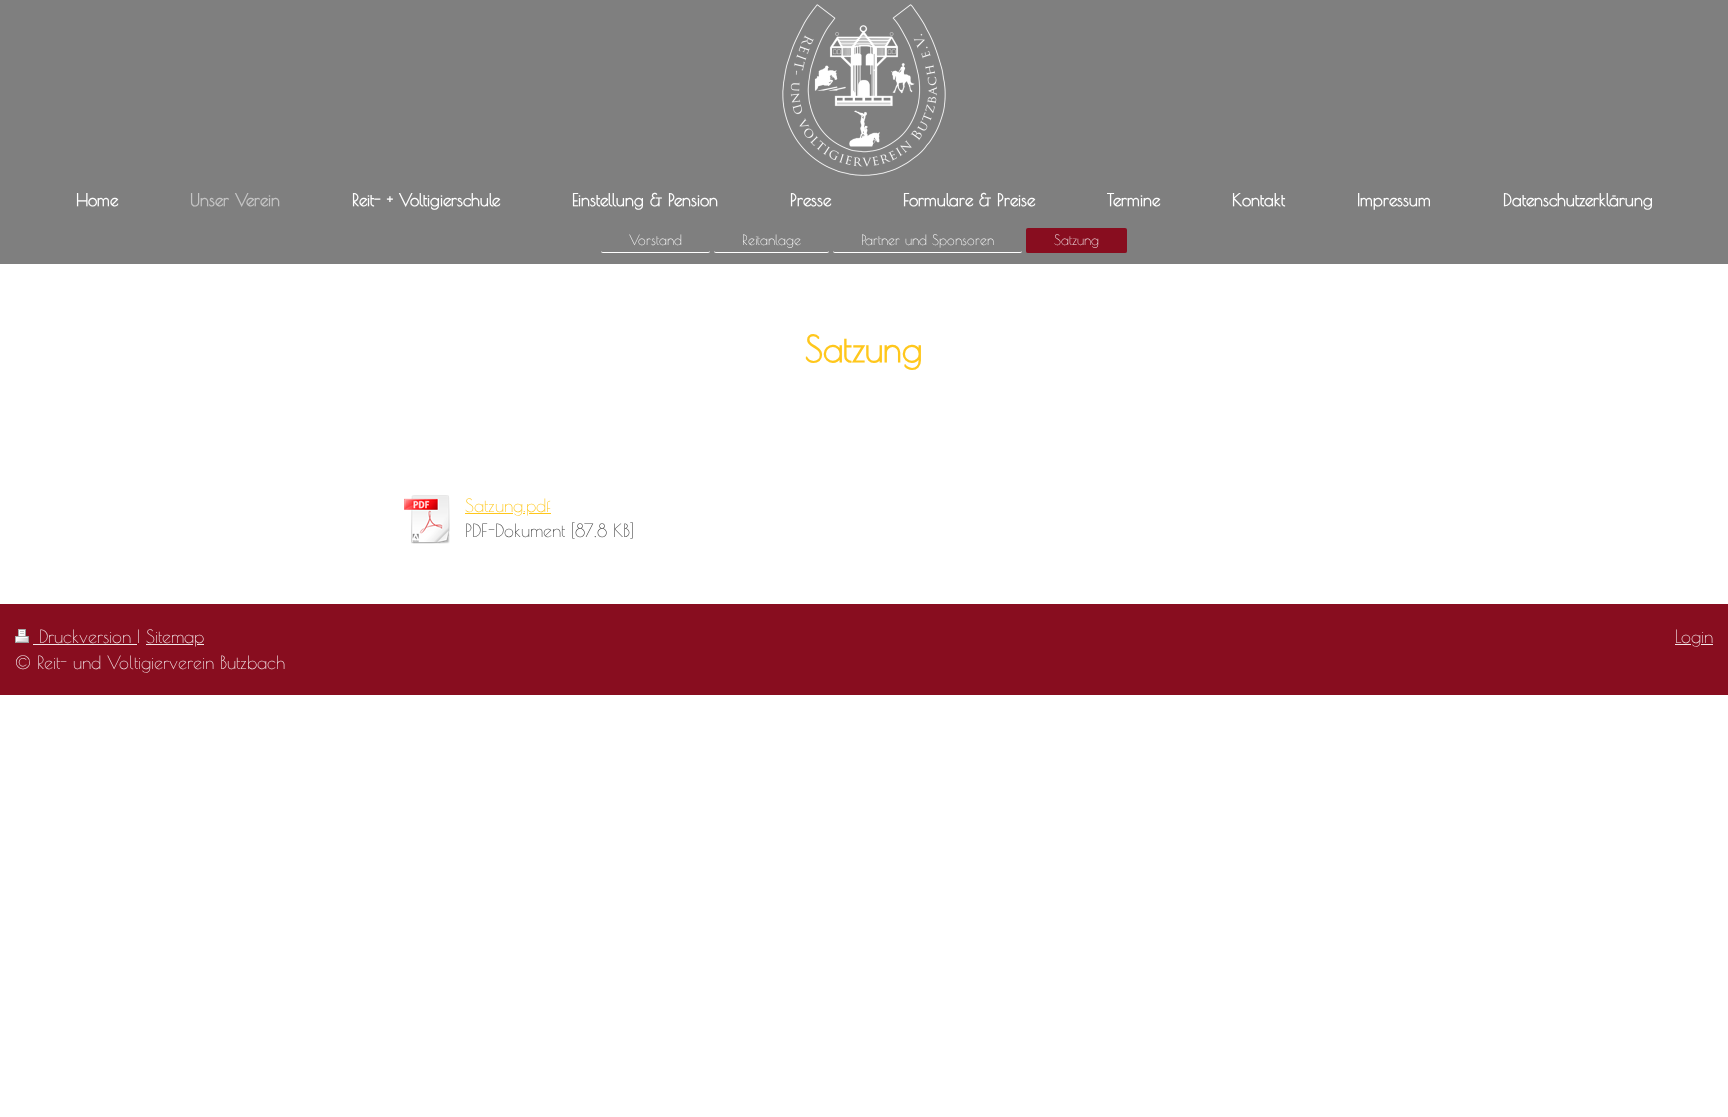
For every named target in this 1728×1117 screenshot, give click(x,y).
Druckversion (85, 636)
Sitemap (175, 636)
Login (1694, 636)
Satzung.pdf (508, 505)
